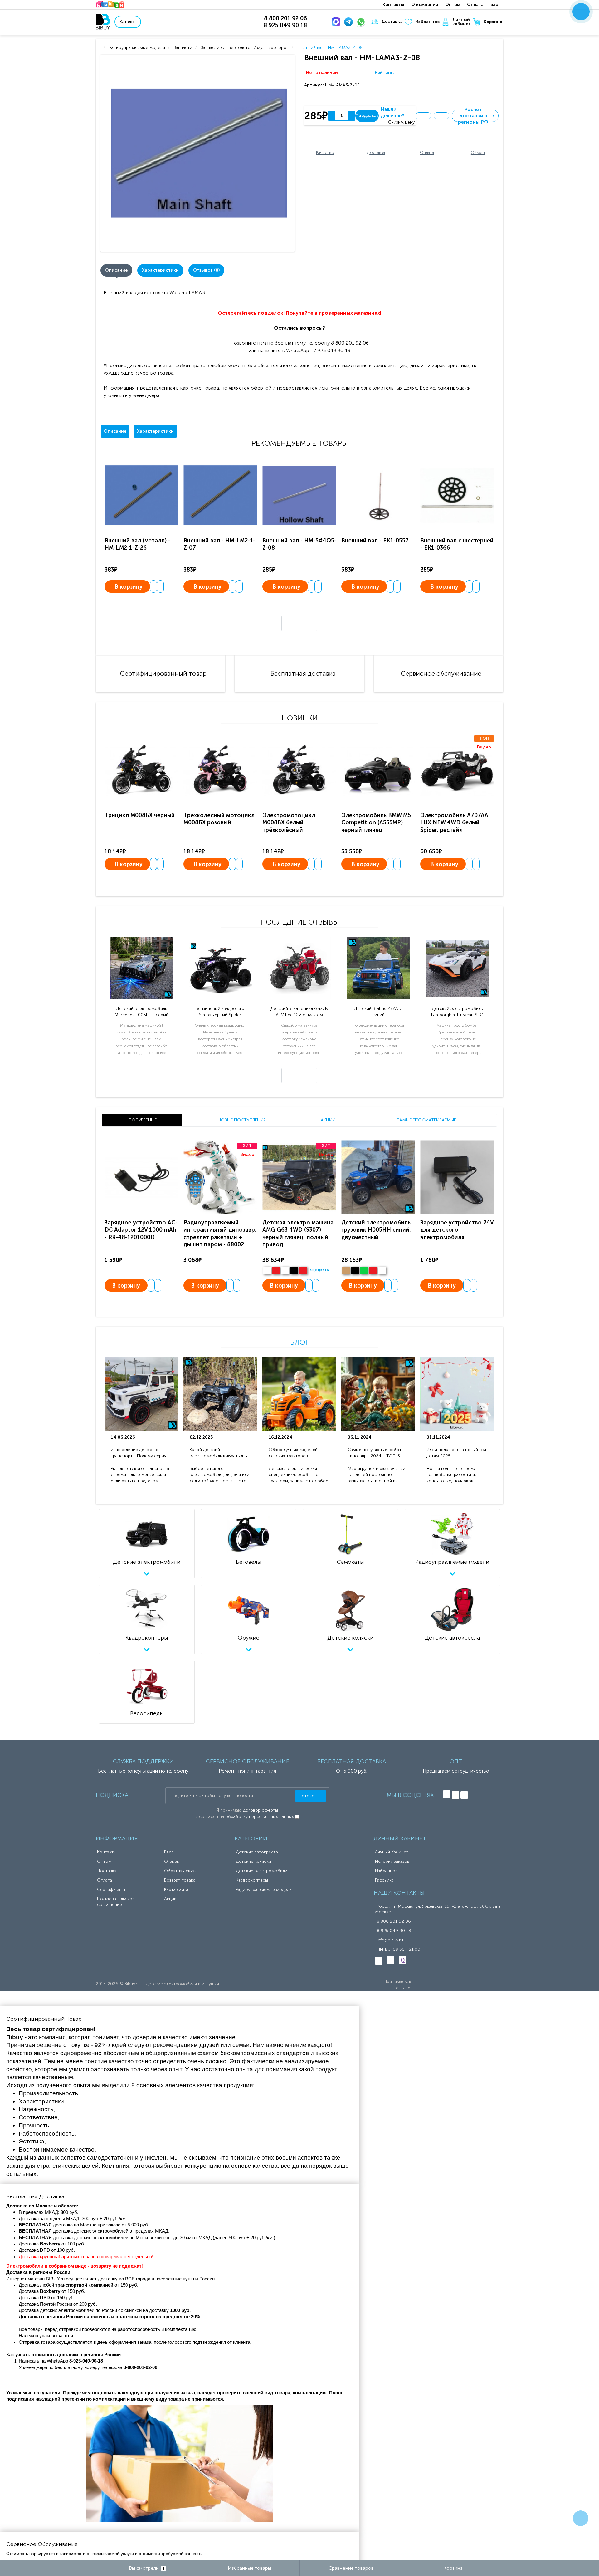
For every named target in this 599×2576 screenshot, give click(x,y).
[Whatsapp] (362, 22)
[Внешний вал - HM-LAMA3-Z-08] (199, 153)
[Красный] (373, 1271)
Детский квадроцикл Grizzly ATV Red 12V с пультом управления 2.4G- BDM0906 (299, 1012)
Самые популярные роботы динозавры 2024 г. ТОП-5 (376, 1453)
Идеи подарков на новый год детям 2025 (456, 1453)
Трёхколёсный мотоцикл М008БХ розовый (219, 819)
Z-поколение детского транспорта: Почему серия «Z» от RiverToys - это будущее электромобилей (139, 1453)
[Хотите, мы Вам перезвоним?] (581, 12)
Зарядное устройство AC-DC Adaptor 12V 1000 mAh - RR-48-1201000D (141, 1230)
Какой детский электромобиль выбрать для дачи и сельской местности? (219, 1453)
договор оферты (261, 1810)
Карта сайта (176, 1889)
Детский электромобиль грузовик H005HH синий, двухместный (376, 1230)
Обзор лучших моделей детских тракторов (293, 1453)
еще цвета (319, 1270)
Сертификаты (111, 1889)
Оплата (475, 5)
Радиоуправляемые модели (264, 1889)
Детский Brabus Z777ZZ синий (378, 1012)
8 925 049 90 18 (394, 1931)
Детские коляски (253, 1861)
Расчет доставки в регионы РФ (477, 116)
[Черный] (294, 1271)
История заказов (392, 1861)
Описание (116, 270)
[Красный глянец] (276, 1271)
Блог (495, 5)
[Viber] (402, 1960)
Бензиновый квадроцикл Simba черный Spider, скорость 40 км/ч (220, 1012)
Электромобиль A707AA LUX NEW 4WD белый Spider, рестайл (454, 823)
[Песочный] (346, 1271)
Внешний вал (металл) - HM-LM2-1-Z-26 (137, 544)
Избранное (427, 22)
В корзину (129, 587)
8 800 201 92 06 (394, 1921)
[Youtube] (464, 1795)
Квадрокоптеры (252, 1880)
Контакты (393, 5)
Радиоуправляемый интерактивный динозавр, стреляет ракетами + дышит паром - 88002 (220, 1234)
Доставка (392, 21)
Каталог (128, 22)
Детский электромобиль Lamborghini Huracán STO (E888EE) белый (457, 1012)
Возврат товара (180, 1880)
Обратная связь (180, 1871)
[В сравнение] (441, 116)
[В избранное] (423, 116)
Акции (170, 1899)
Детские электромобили (262, 1871)
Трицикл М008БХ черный (140, 815)
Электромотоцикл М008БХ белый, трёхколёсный (289, 823)
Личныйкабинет (462, 22)
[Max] (337, 22)
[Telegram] (350, 22)
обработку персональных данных (260, 1816)
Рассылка (384, 1880)
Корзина (493, 22)
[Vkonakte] (447, 1794)
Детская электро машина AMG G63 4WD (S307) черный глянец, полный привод (298, 1234)
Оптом (453, 5)
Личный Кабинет (392, 1852)
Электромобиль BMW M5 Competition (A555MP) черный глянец (376, 823)
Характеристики (160, 270)
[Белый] (267, 1271)
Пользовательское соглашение (116, 1902)
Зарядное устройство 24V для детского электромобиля (457, 1230)
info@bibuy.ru (390, 1940)
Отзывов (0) (206, 270)
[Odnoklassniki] (455, 1795)
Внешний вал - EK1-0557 (375, 541)
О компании (425, 5)
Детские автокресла (257, 1852)
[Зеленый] (364, 1271)
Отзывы (172, 1861)
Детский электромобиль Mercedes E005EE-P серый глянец (141, 1012)
